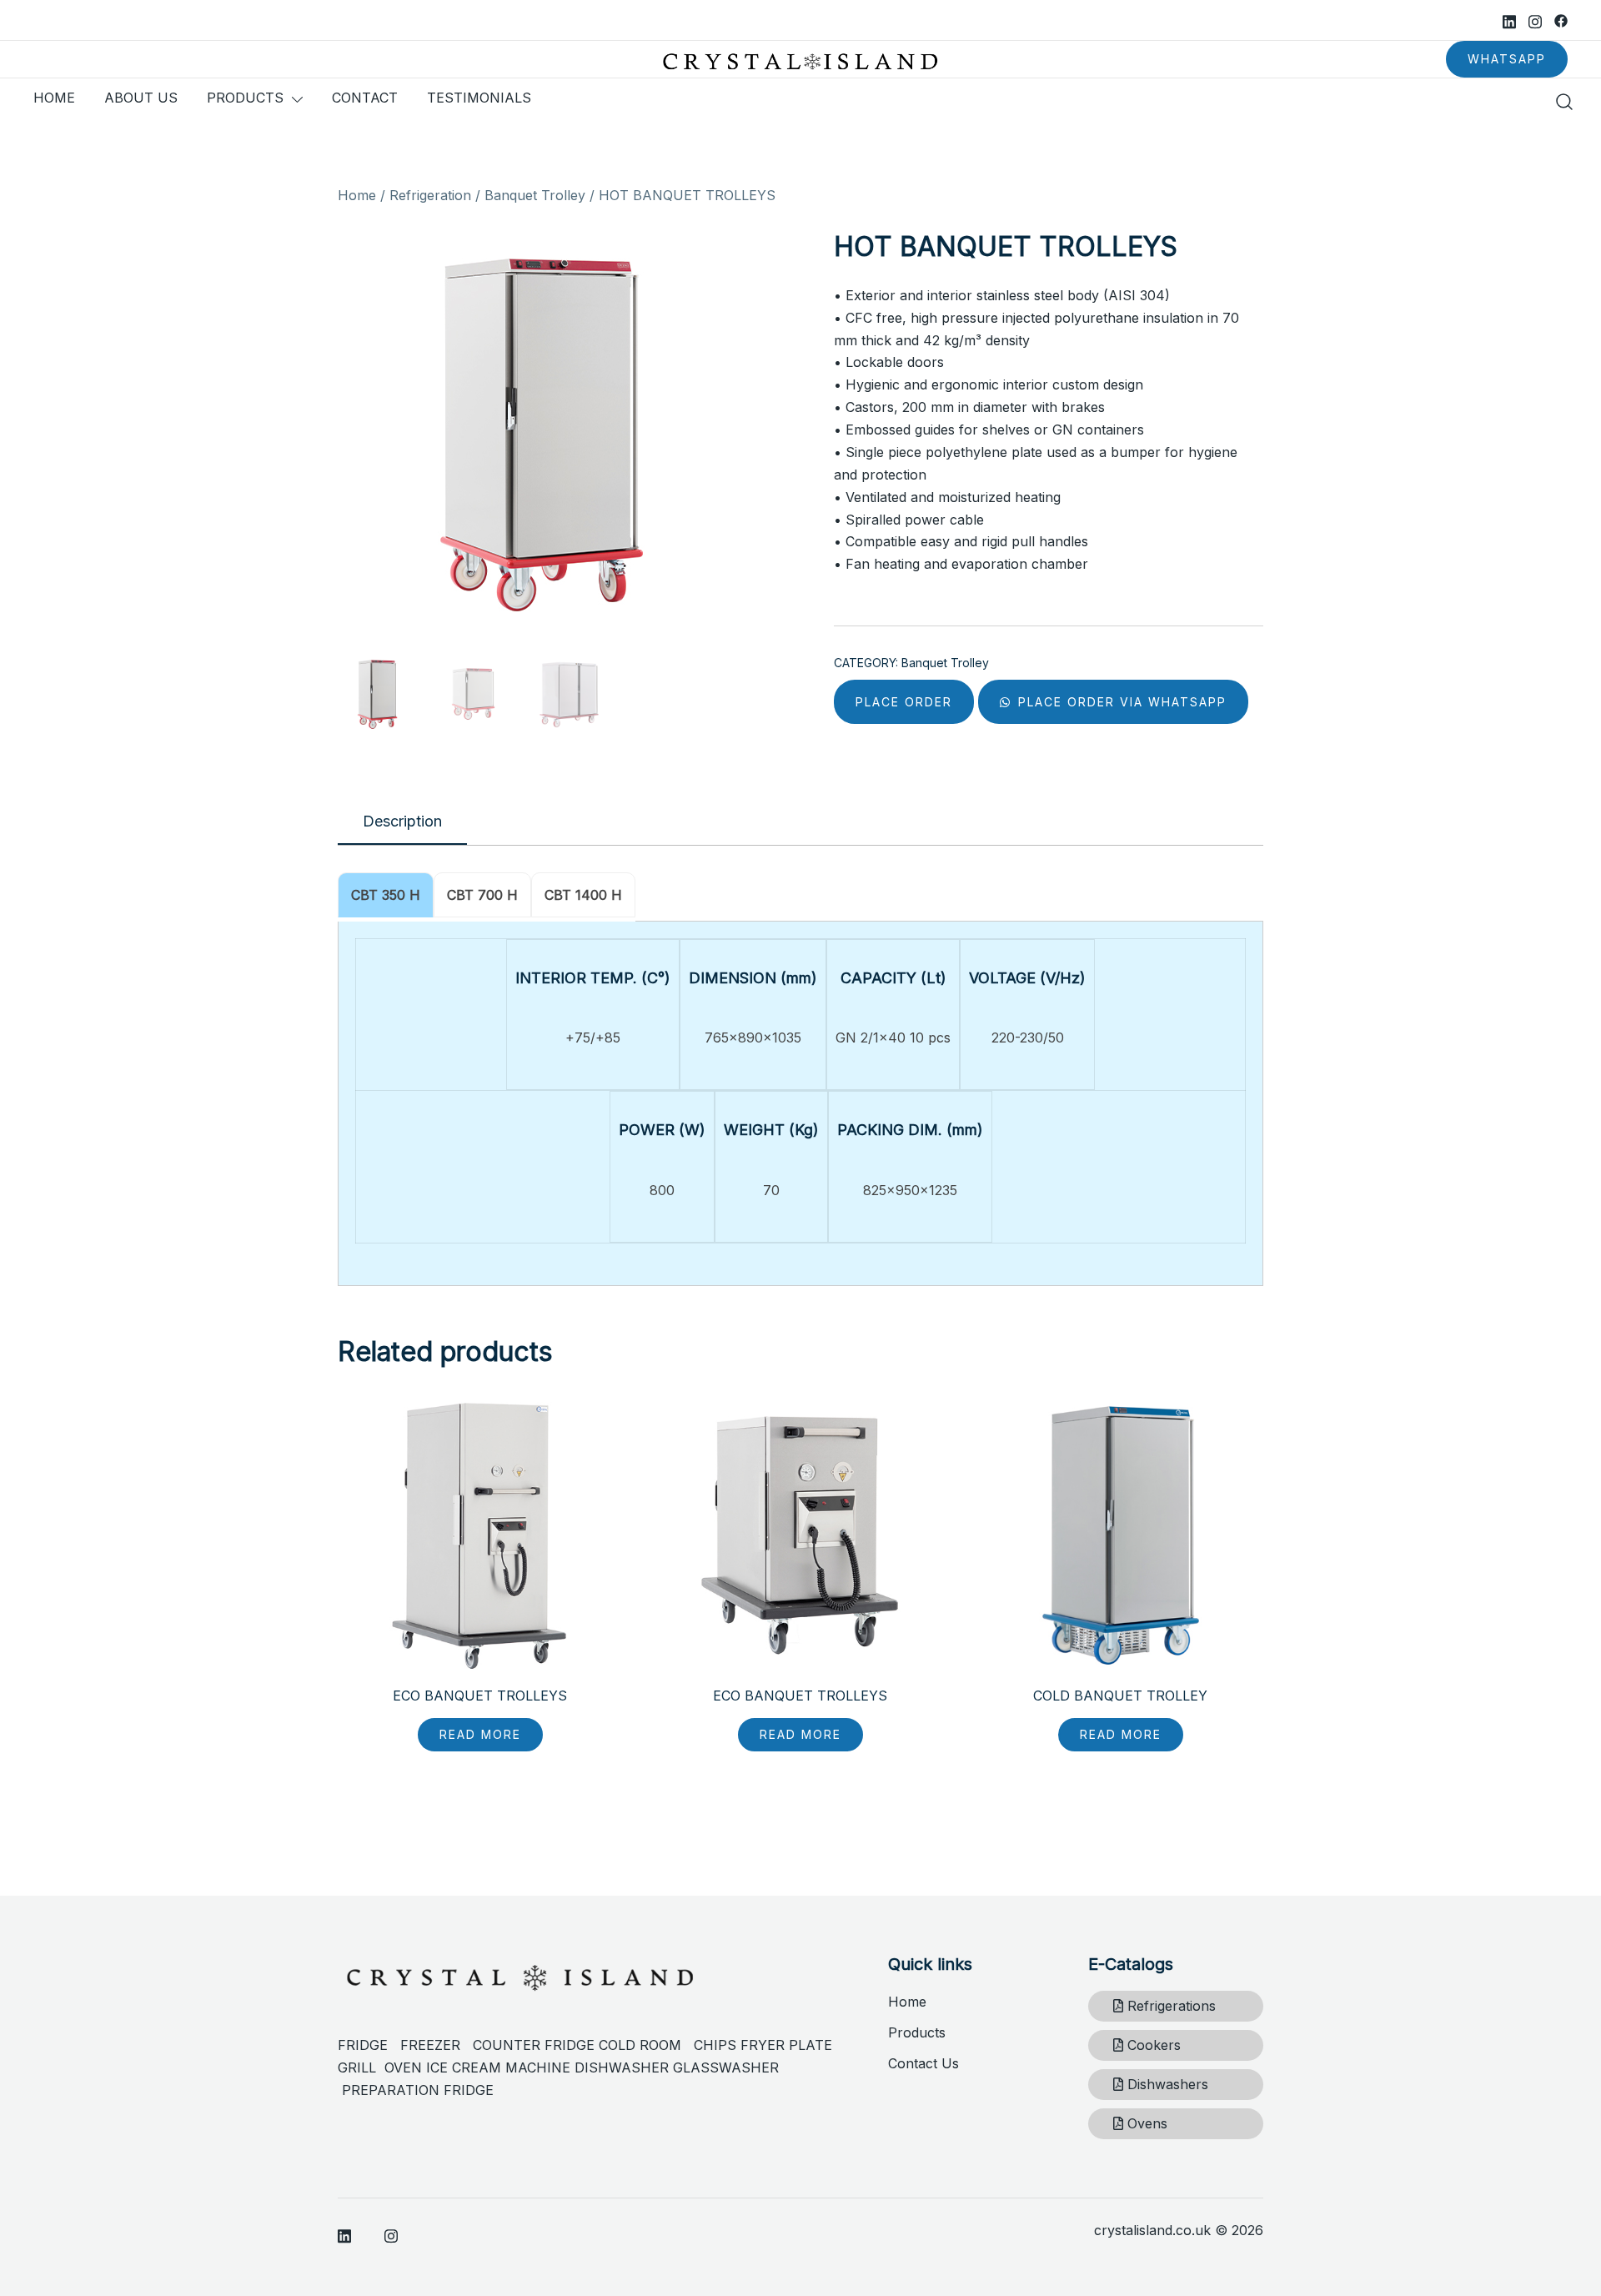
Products (917, 2032)
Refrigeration (430, 195)
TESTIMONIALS (479, 98)
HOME (54, 98)
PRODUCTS (245, 98)
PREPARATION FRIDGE (418, 2090)
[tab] (402, 822)
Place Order (904, 702)
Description (402, 821)
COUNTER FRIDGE (536, 2045)
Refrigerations (1169, 2006)
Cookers (1152, 2045)
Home (357, 195)
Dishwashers (1166, 2084)
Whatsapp (1507, 59)
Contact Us (923, 2063)
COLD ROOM (646, 2045)
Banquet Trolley (535, 195)
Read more (480, 1734)
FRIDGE (369, 2045)
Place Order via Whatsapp (1120, 702)
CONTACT (365, 98)
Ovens (1145, 2123)
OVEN (403, 2067)
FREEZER (430, 2045)
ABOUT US (141, 98)
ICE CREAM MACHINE (498, 2067)
